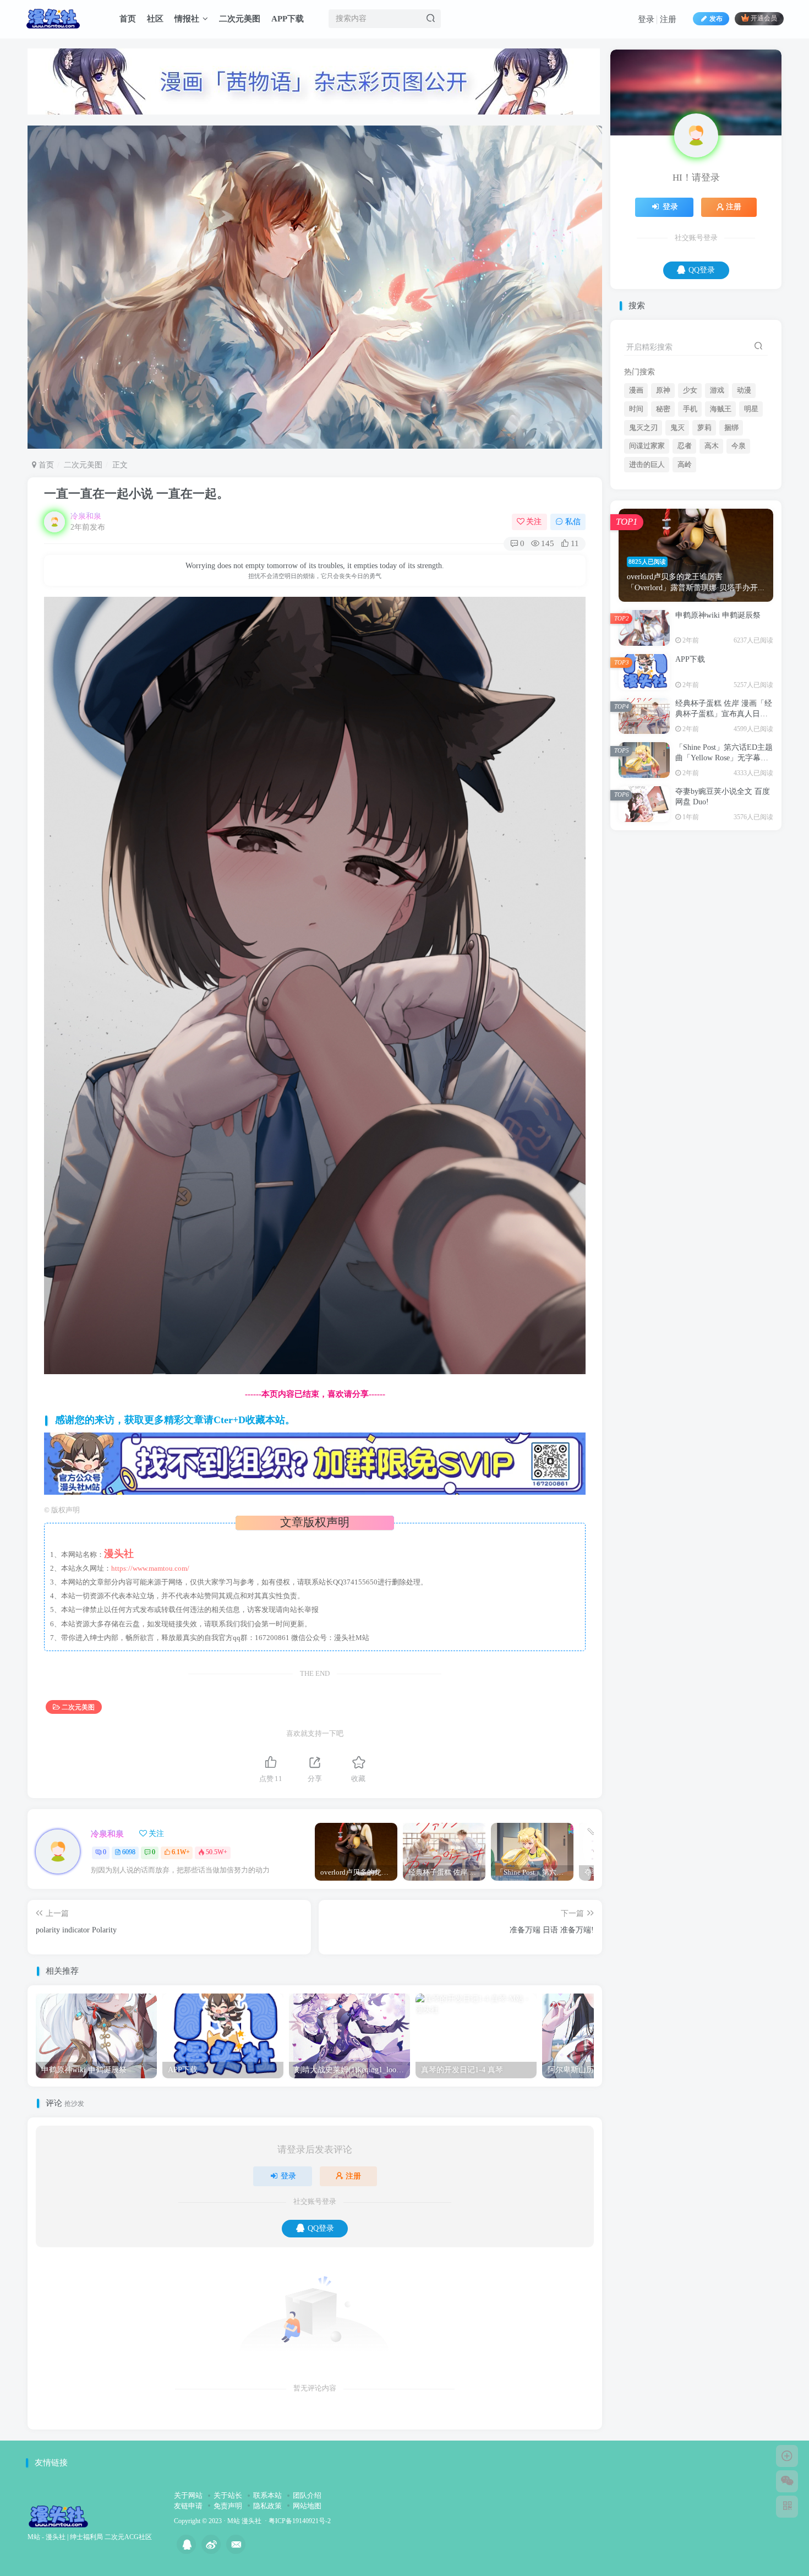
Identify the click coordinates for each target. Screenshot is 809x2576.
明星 (751, 518)
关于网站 (188, 2495)
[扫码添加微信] (787, 2481)
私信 (573, 522)
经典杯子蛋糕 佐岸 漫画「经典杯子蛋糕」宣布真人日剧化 (724, 823)
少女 (690, 499)
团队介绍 (307, 2495)
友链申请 (188, 2506)
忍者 (685, 555)
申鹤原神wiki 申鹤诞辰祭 (718, 724)
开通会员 (764, 19)
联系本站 (267, 2495)
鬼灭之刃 (643, 537)
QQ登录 (321, 2228)
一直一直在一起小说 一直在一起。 (136, 494)
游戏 (717, 499)
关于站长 (228, 2495)
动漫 (744, 499)
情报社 (187, 19)
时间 (636, 518)
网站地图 (307, 2506)
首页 (128, 19)
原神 (663, 499)
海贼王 (721, 518)
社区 (155, 19)
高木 (712, 555)
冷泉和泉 (86, 516)
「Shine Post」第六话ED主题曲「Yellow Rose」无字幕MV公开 (724, 867)
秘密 (663, 518)
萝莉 (704, 537)
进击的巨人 (647, 574)
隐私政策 (267, 2506)
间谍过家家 (647, 555)
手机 (690, 518)
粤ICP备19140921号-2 (300, 2521)
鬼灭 (677, 537)
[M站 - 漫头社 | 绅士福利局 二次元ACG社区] (58, 2516)
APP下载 (288, 19)
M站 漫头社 (244, 2521)
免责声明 (228, 2506)
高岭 (685, 574)
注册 (668, 19)
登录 (646, 19)
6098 (129, 1852)
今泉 (739, 555)
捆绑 (731, 537)
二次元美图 (240, 19)
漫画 (636, 499)
